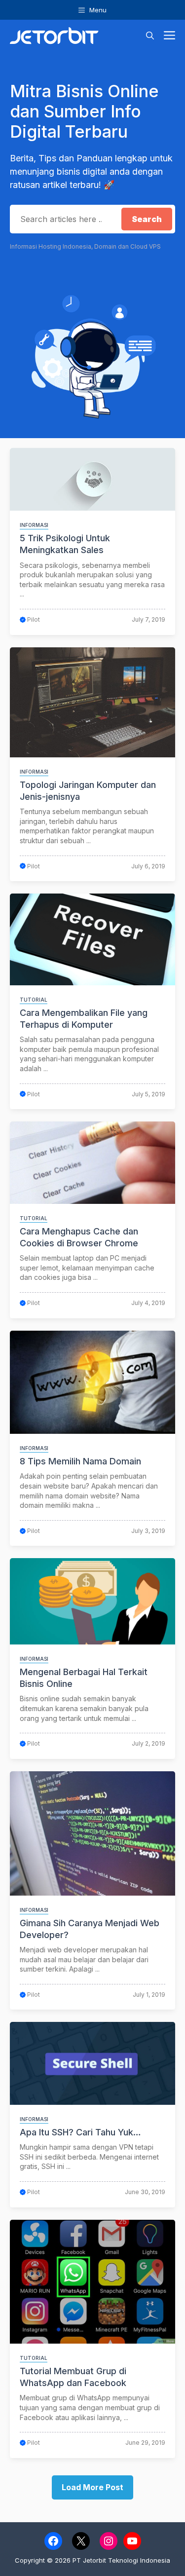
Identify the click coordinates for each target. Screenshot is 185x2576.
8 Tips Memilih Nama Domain (80, 1461)
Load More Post (92, 2487)
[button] (150, 36)
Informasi (34, 525)
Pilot (34, 619)
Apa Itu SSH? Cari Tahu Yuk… (80, 2132)
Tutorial (34, 1000)
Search (147, 219)
